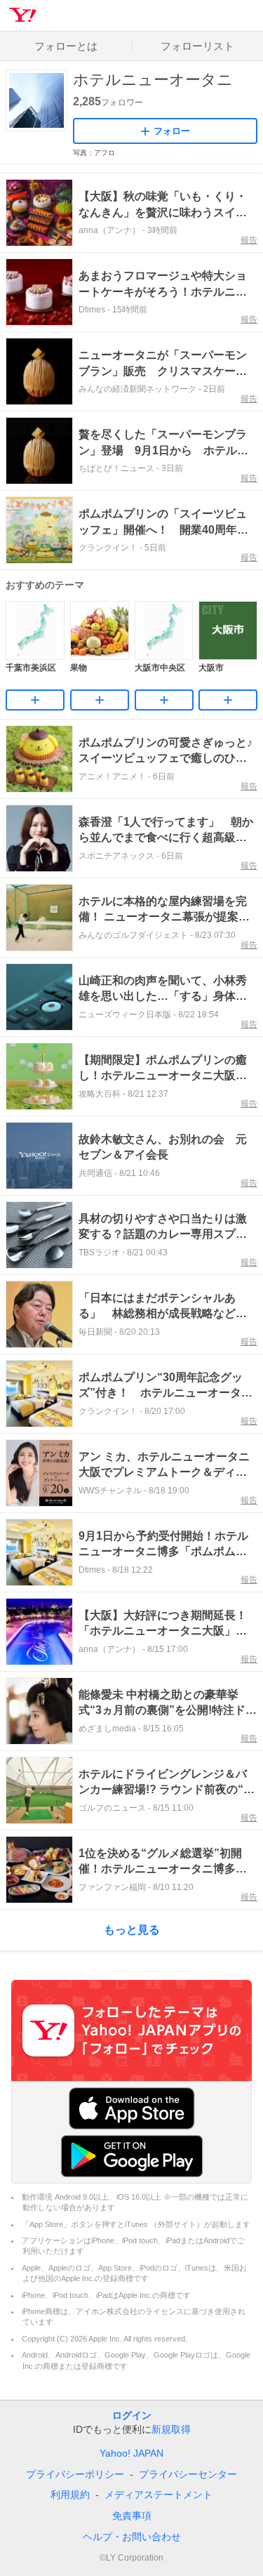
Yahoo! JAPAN (131, 2453)
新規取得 (171, 2429)
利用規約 (70, 2495)
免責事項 (132, 2516)
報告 (249, 240)
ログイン (132, 2415)
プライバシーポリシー (75, 2474)
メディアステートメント (159, 2495)
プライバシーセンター (188, 2474)
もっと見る (132, 1930)
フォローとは (66, 46)
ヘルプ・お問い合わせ (132, 2537)
